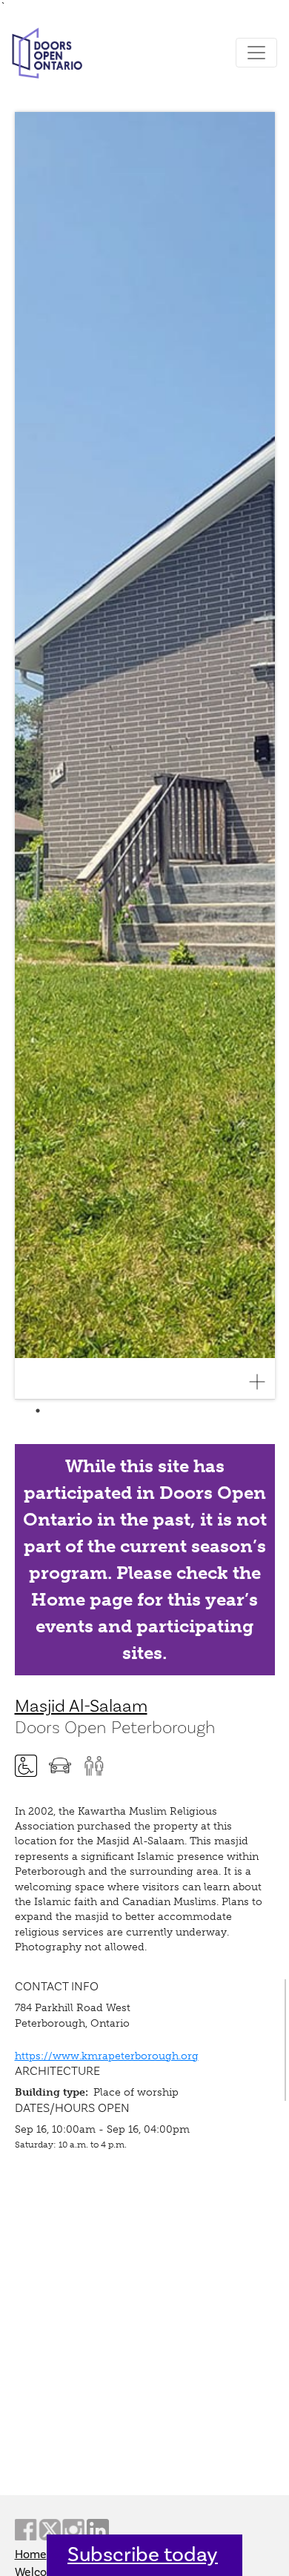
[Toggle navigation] (256, 53)
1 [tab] (38, 1411)
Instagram (73, 2530)
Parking (60, 1766)
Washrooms (94, 1766)
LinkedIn (98, 2530)
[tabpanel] (145, 756)
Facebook (26, 2530)
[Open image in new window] (263, 1382)
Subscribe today (143, 2555)
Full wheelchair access (26, 1766)
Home (31, 2555)
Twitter (50, 2530)
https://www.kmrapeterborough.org (107, 2056)
